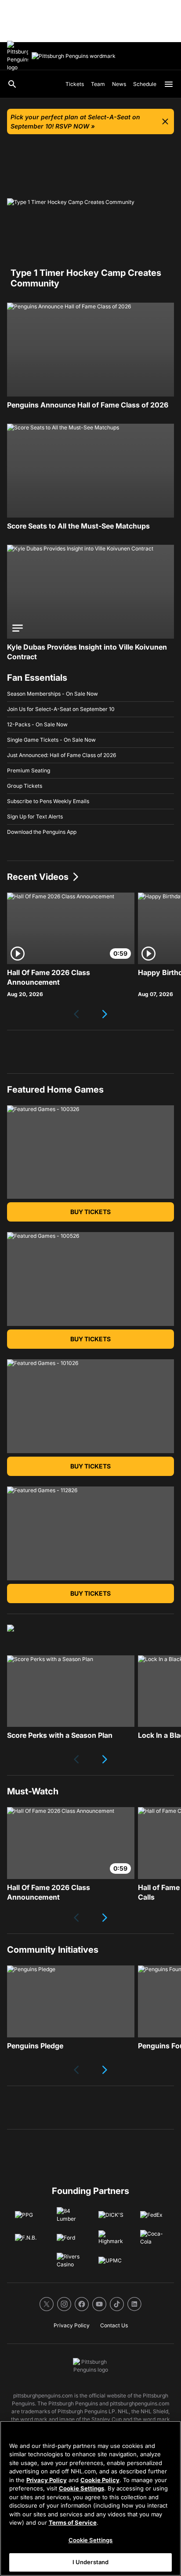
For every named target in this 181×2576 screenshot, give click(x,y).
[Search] (12, 84)
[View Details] (90, 350)
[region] (90, 2498)
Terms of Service (73, 2522)
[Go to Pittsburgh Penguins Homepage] (18, 56)
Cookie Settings (81, 2488)
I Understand (91, 2562)
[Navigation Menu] (169, 84)
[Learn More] (71, 1691)
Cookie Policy (100, 2480)
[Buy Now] (90, 471)
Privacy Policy (47, 2480)
